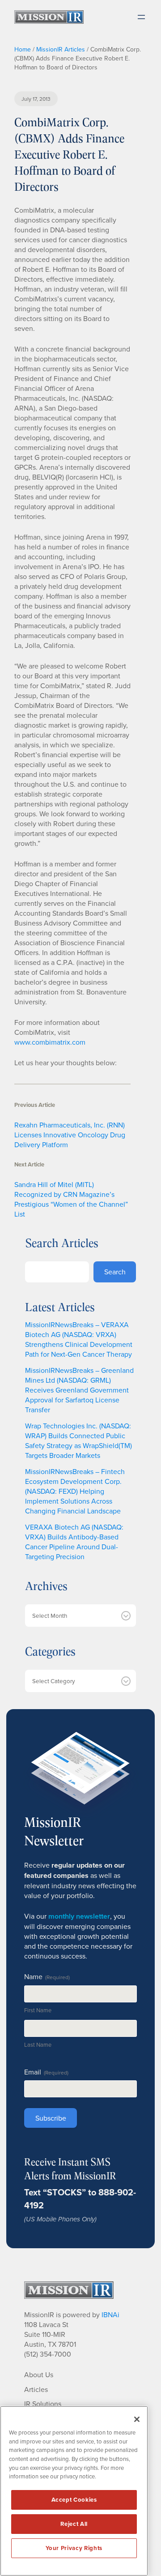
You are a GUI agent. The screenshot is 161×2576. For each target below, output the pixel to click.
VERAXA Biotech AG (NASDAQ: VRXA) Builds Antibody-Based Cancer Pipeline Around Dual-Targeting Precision (74, 1542)
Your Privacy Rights (74, 2548)
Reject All (74, 2524)
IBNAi (110, 2315)
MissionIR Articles (61, 49)
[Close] (137, 2419)
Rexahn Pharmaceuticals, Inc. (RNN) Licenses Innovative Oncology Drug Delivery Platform (70, 1135)
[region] (74, 2491)
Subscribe (51, 2118)
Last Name (38, 2045)
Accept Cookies (74, 2500)
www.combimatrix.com (50, 1042)
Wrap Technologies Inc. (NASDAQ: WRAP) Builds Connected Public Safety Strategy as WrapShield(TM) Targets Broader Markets (78, 1440)
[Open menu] (141, 17)
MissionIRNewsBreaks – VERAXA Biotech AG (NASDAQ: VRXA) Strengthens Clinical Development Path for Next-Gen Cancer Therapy (79, 1339)
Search (115, 1272)
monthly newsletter (79, 1916)
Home (23, 49)
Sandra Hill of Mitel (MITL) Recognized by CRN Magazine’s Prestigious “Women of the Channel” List (71, 1199)
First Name (38, 2010)
